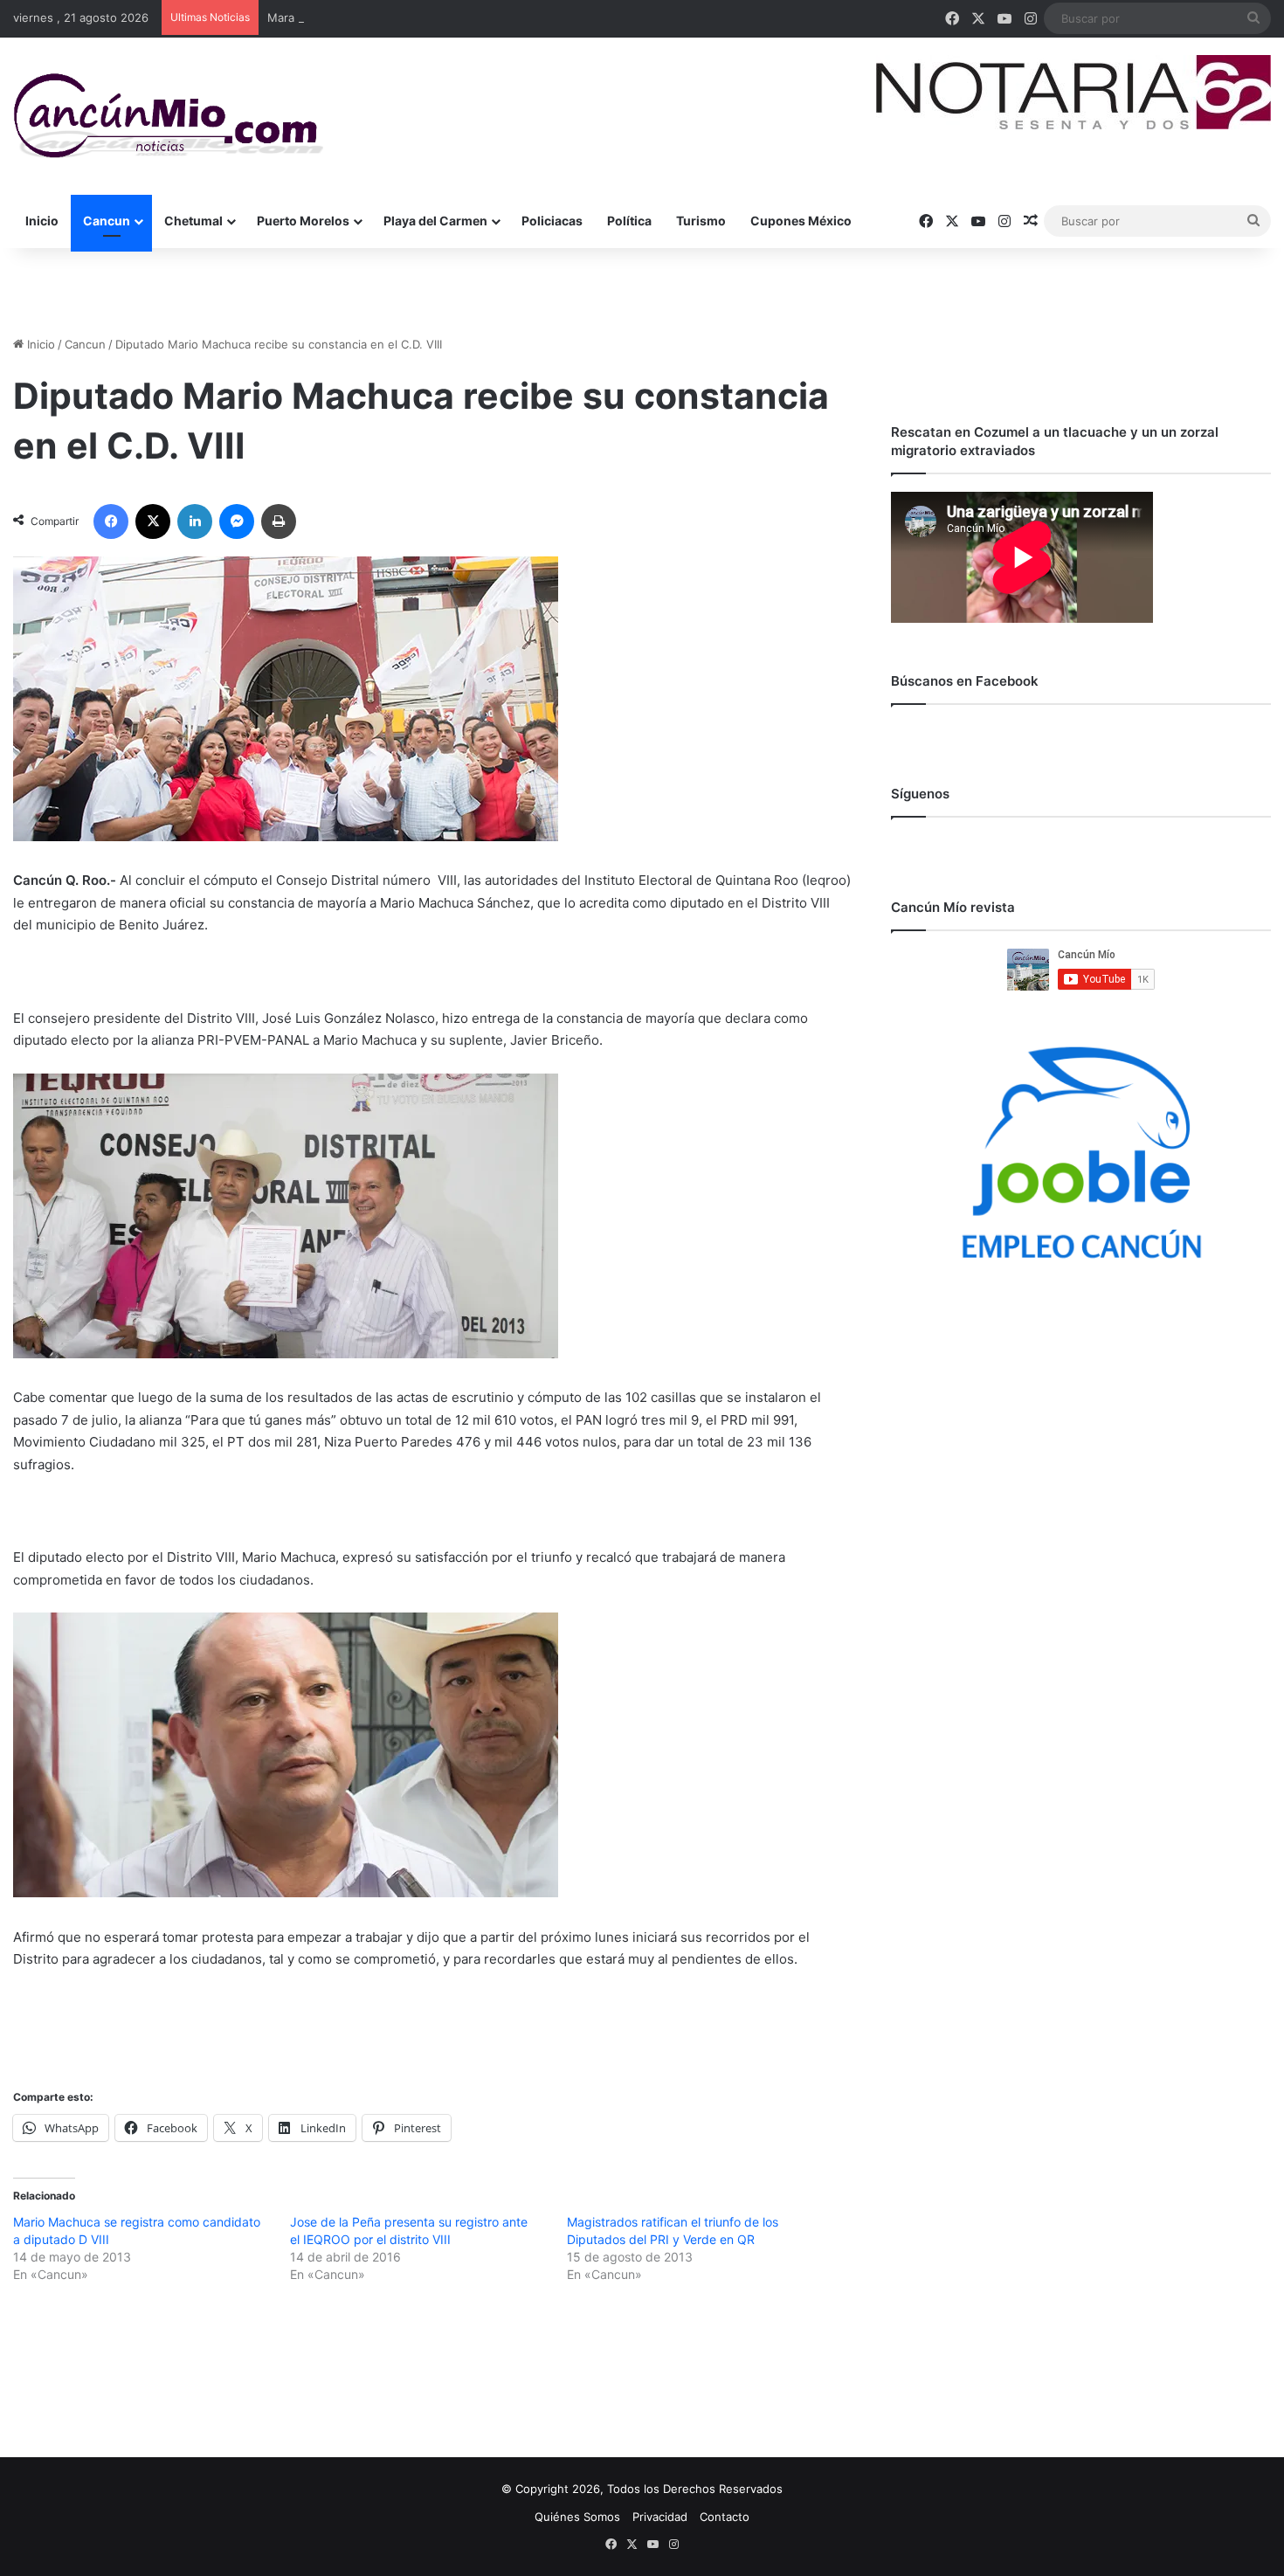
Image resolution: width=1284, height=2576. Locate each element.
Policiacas (552, 221)
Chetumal (193, 221)
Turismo (701, 221)
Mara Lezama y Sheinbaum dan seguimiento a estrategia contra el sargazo (470, 17)
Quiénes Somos (577, 2517)
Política (629, 221)
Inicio (42, 221)
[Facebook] (111, 521)
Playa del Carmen (435, 221)
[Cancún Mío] (168, 116)
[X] (153, 521)
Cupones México (801, 221)
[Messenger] (237, 521)
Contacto (725, 2517)
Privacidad (660, 2517)
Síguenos (920, 794)
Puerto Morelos (303, 221)
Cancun (107, 221)
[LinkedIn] (195, 521)
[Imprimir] (279, 521)
